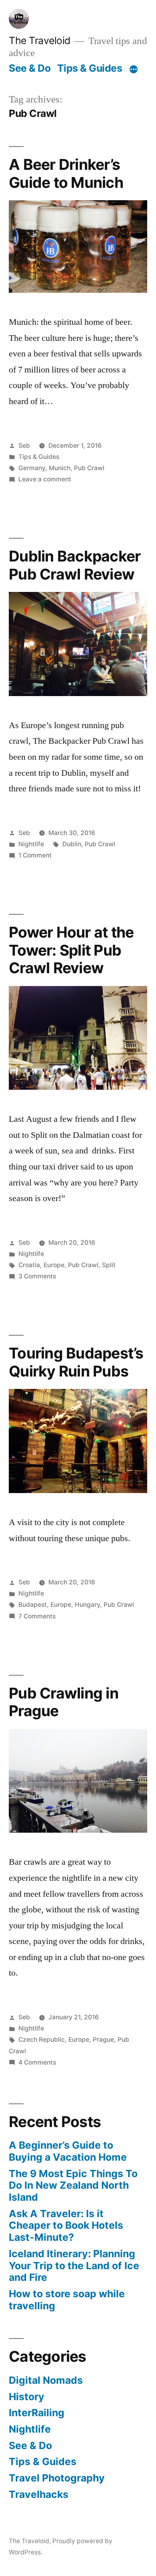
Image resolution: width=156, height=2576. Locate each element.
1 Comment (35, 855)
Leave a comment (45, 479)
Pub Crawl (89, 468)
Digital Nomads (46, 2380)
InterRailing (37, 2413)
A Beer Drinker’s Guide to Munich (66, 173)
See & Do (30, 68)
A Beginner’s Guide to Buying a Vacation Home (68, 2151)
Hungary (87, 1605)
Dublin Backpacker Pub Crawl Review (75, 565)
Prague (103, 2040)
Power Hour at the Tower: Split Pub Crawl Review (71, 950)
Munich (60, 468)
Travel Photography (57, 2478)
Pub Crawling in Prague (64, 1702)
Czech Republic (42, 2040)
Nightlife (31, 844)
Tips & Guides (90, 68)
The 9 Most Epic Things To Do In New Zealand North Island (73, 2185)
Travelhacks (39, 2494)
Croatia (29, 1265)
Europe (54, 1265)
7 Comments (37, 1616)
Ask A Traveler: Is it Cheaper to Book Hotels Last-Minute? (66, 2225)
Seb (24, 446)
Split (109, 1265)
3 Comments (37, 1276)
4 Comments (37, 2062)
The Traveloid (40, 40)
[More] (134, 70)
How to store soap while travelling (67, 2300)
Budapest (33, 1605)
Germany (32, 468)
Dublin (72, 844)
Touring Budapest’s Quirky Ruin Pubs (76, 1362)
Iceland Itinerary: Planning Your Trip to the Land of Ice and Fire (74, 2265)
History (27, 2397)
